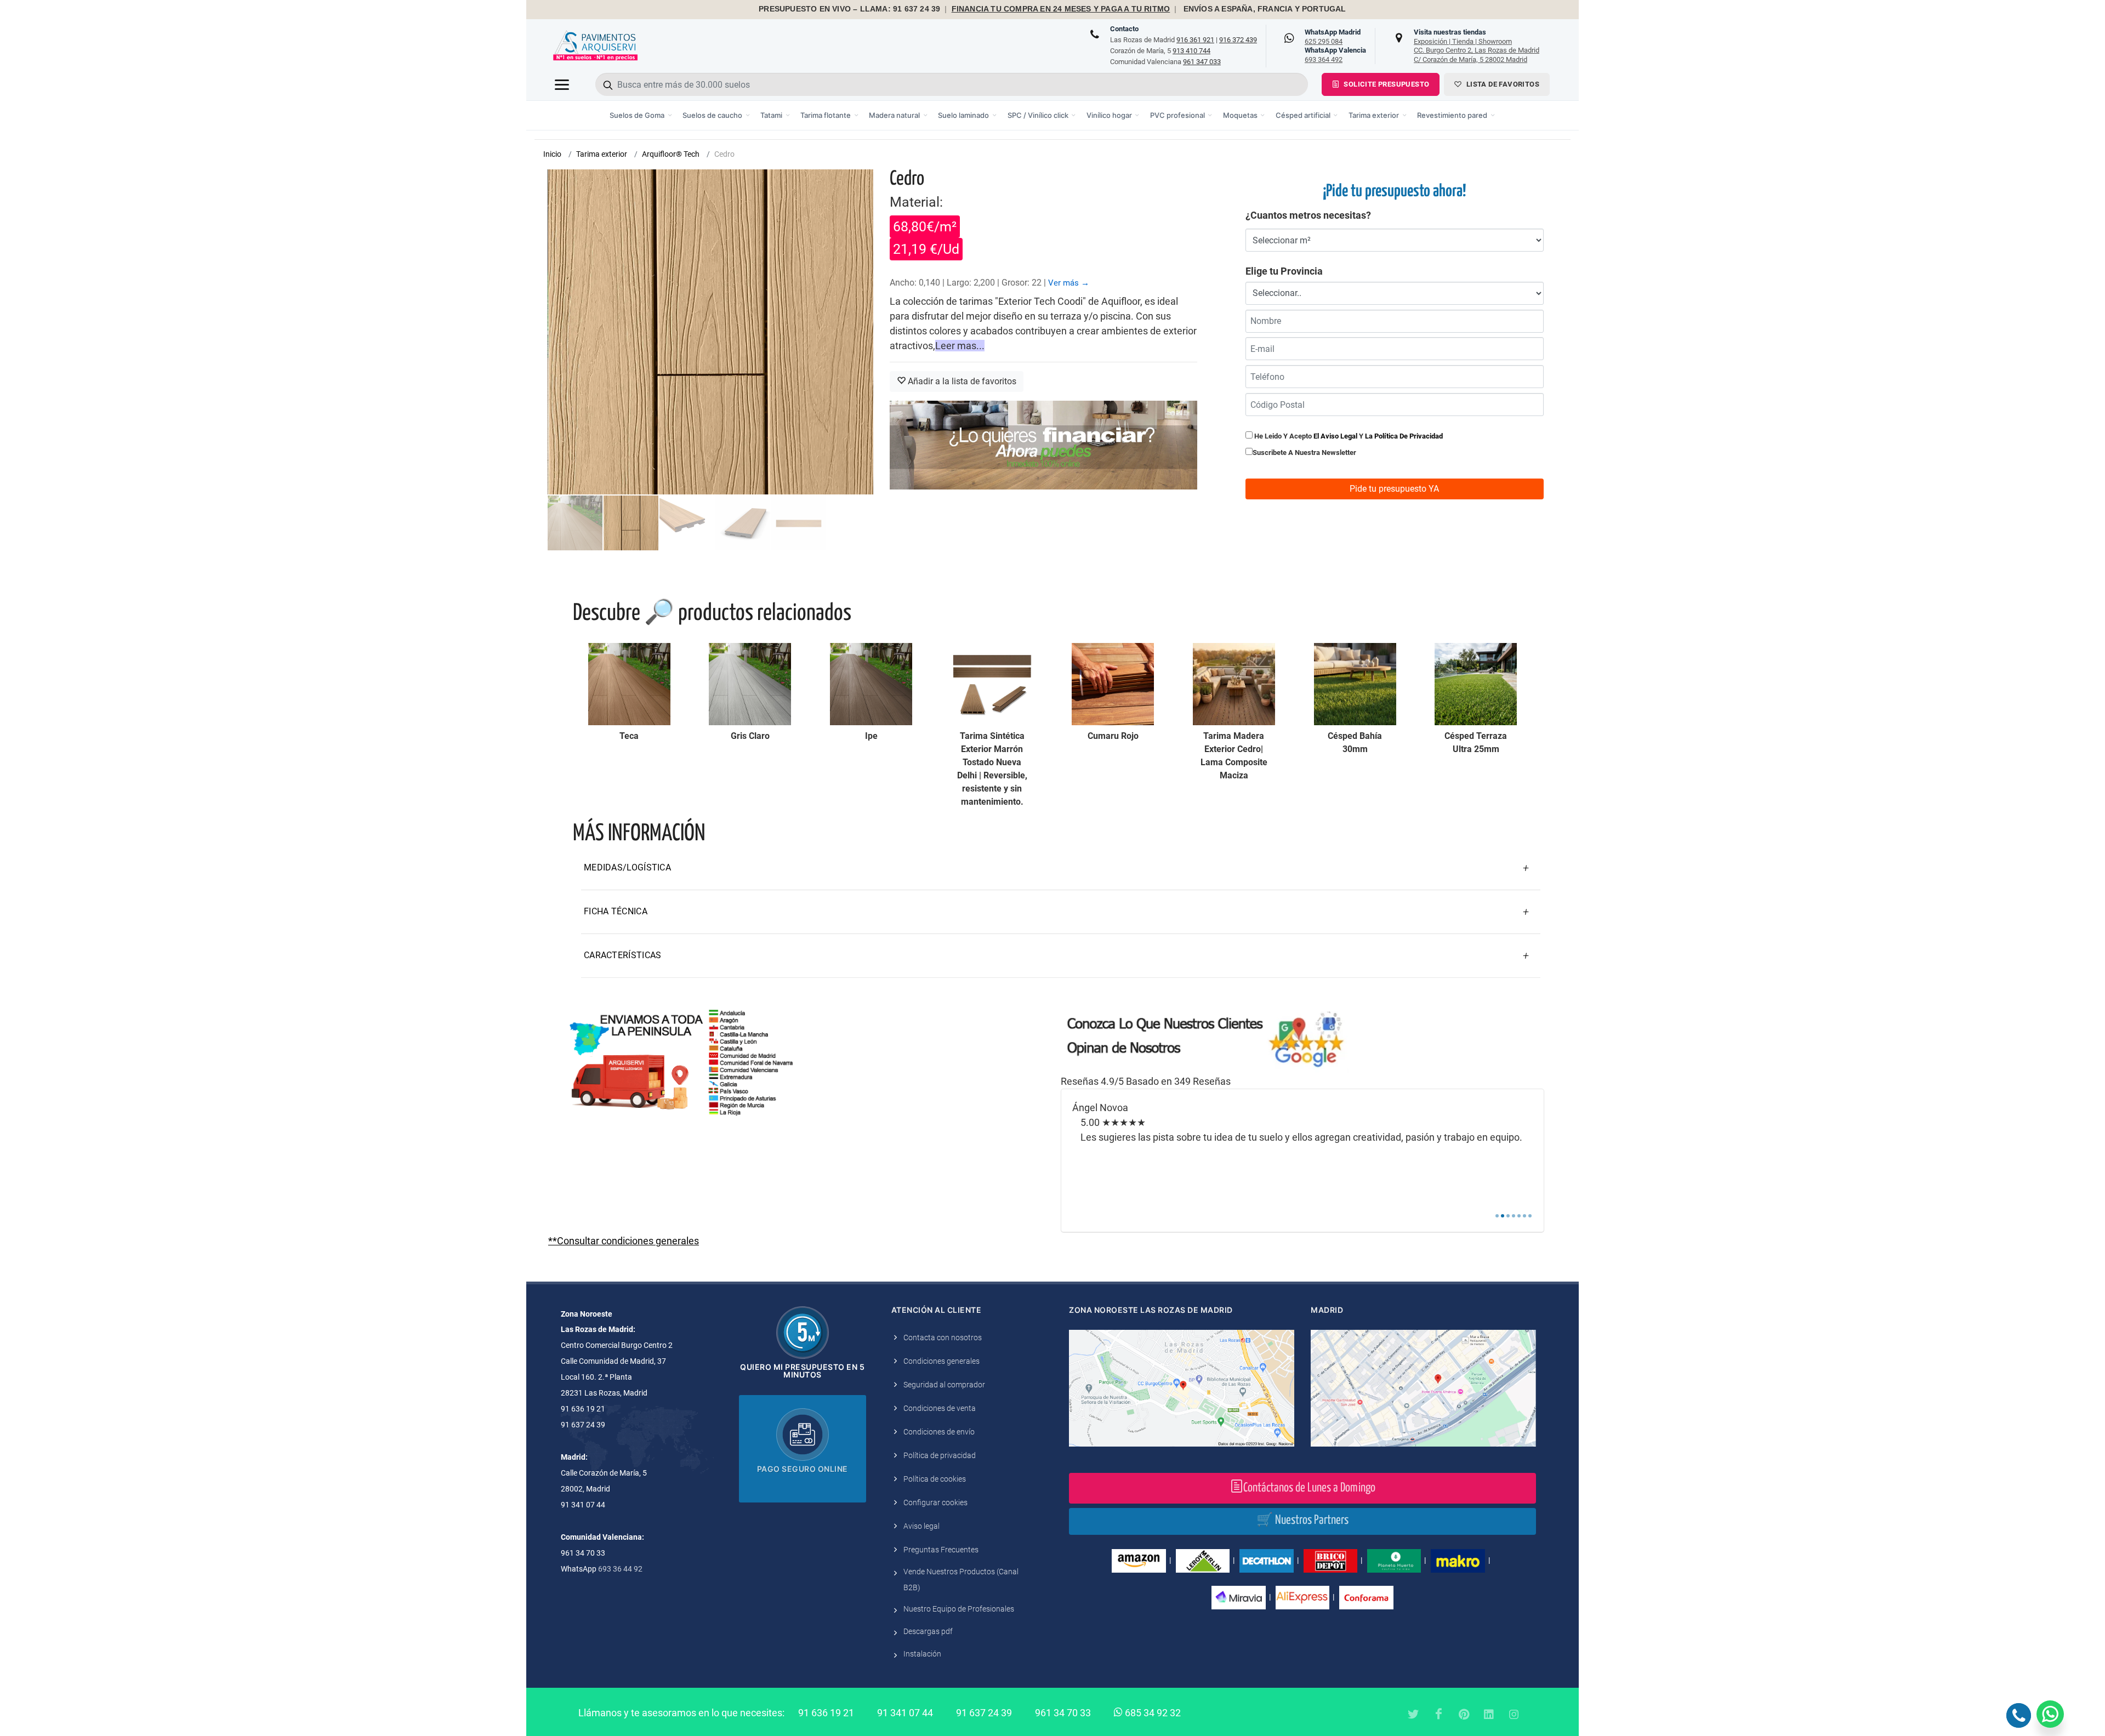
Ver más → (1069, 283)
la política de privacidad (1404, 436)
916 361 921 (1195, 40)
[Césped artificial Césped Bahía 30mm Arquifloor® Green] (1355, 684)
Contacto (1124, 29)
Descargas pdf (928, 1631)
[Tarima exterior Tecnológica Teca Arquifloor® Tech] (629, 684)
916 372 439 (1238, 40)
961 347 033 (1202, 62)
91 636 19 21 (826, 1713)
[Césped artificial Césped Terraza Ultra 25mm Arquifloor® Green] (1476, 684)
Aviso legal (921, 1526)
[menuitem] (641, 115)
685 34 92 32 (1152, 1713)
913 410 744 (1191, 51)
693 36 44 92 (620, 1569)
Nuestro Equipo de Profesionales (959, 1609)
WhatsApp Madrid (1333, 37)
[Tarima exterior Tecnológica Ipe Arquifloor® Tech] (871, 684)
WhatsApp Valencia (1335, 55)
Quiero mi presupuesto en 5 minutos (802, 1371)
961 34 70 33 (1063, 1713)
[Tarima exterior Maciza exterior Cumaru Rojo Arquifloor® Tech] (1113, 684)
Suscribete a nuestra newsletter (1304, 453)
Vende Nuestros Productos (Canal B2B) (961, 1580)
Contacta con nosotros (943, 1337)
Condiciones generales (941, 1361)
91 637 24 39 (984, 1713)
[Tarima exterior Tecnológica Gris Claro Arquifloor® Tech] (750, 684)
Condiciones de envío (939, 1432)
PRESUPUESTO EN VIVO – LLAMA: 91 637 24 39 (849, 9)
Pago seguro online (803, 1469)
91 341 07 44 (905, 1713)
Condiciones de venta (940, 1408)
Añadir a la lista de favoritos (961, 381)
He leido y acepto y (1348, 436)
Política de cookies (935, 1479)
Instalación (922, 1654)
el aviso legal (1335, 436)
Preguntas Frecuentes (941, 1550)
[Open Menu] (562, 84)
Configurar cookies (935, 1502)
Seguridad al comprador (944, 1385)
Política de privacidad (940, 1455)
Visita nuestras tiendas (1477, 45)
